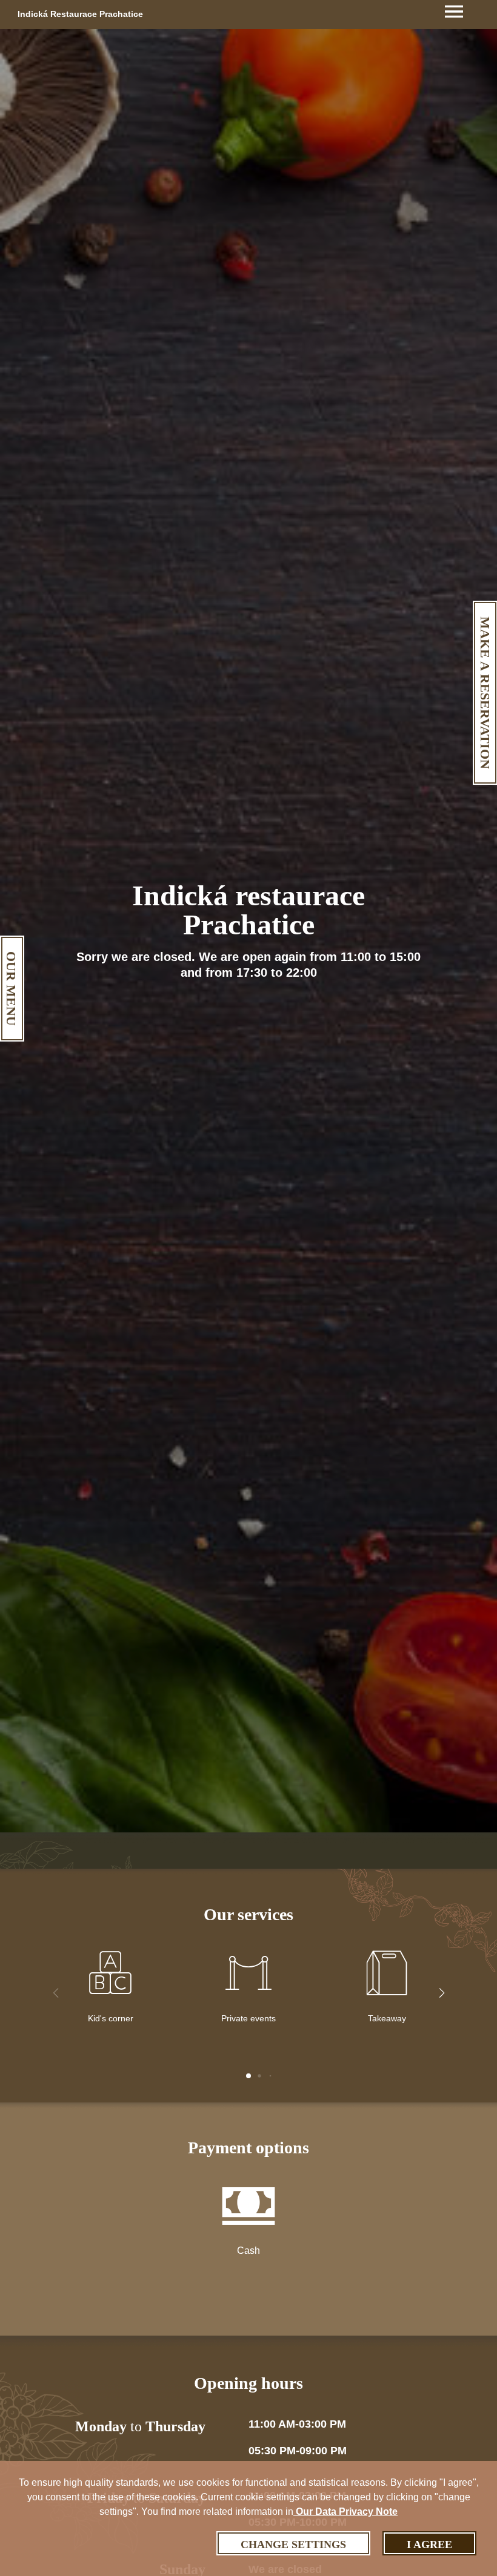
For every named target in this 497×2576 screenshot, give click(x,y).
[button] (442, 1993)
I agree (429, 2545)
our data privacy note (345, 2512)
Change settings (293, 2545)
